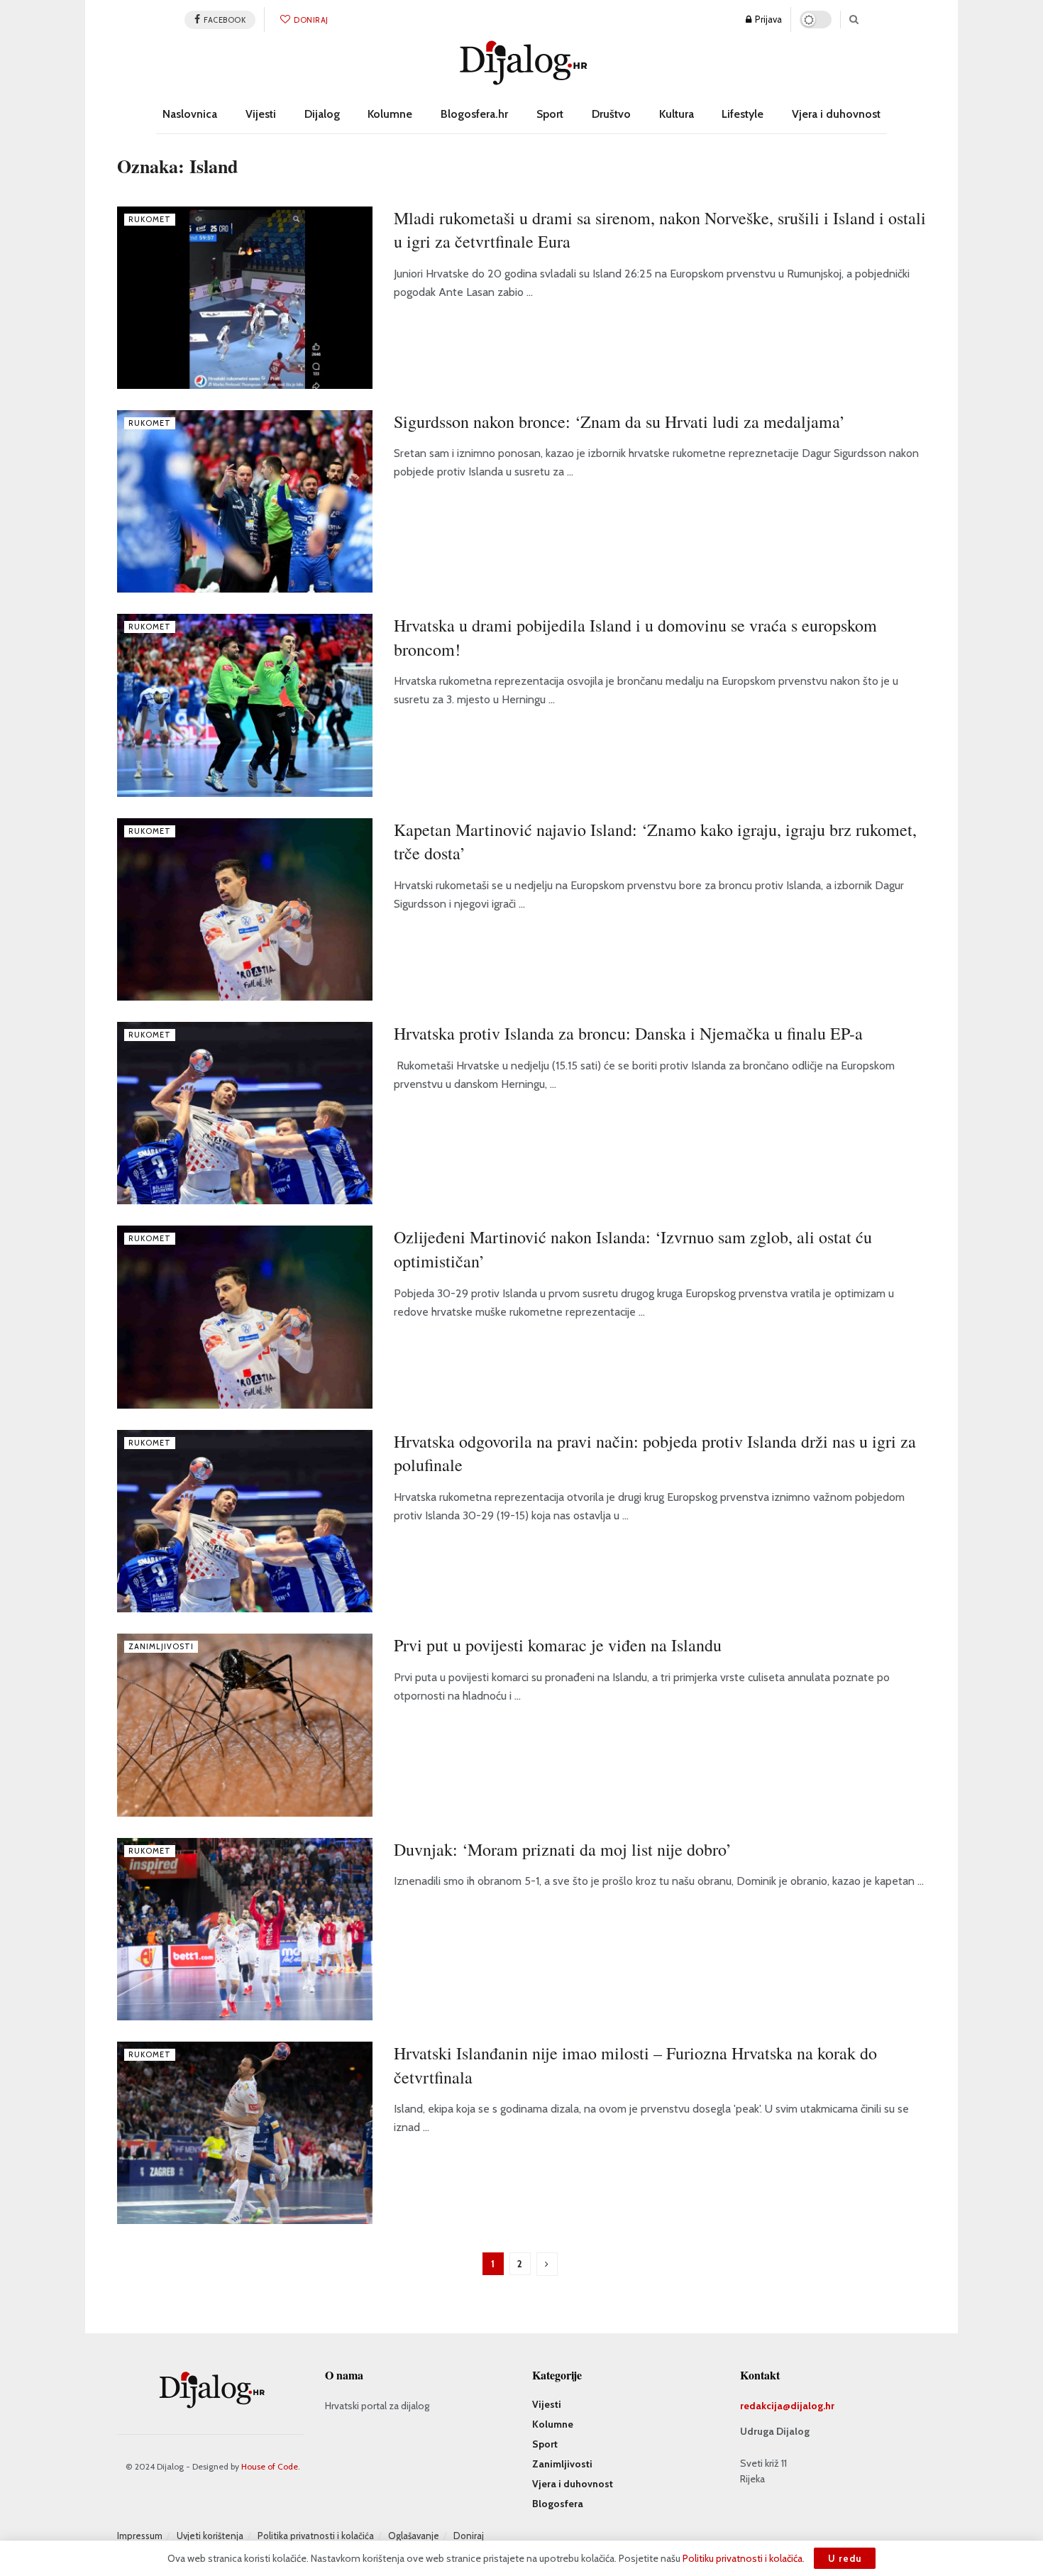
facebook (224, 20)
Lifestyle (743, 114)
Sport (550, 114)
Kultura (677, 114)
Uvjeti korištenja (210, 2536)
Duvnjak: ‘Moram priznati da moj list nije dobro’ (563, 1849)
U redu (845, 2558)
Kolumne (390, 114)
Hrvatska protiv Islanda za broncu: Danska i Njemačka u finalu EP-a (628, 1033)
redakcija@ (765, 2406)
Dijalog (322, 114)
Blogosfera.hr (474, 114)
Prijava (767, 19)
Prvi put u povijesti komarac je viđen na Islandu (558, 1645)
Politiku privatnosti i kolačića (743, 2558)
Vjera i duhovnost (836, 114)
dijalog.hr (812, 2406)
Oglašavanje (414, 2536)
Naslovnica (190, 114)
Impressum (140, 2536)
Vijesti (261, 114)
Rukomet (150, 219)
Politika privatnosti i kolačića (316, 2536)
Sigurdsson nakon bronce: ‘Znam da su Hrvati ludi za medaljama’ (619, 422)
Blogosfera (558, 2504)
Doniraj (310, 20)
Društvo (611, 114)
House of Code (270, 2466)
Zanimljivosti (161, 1646)
